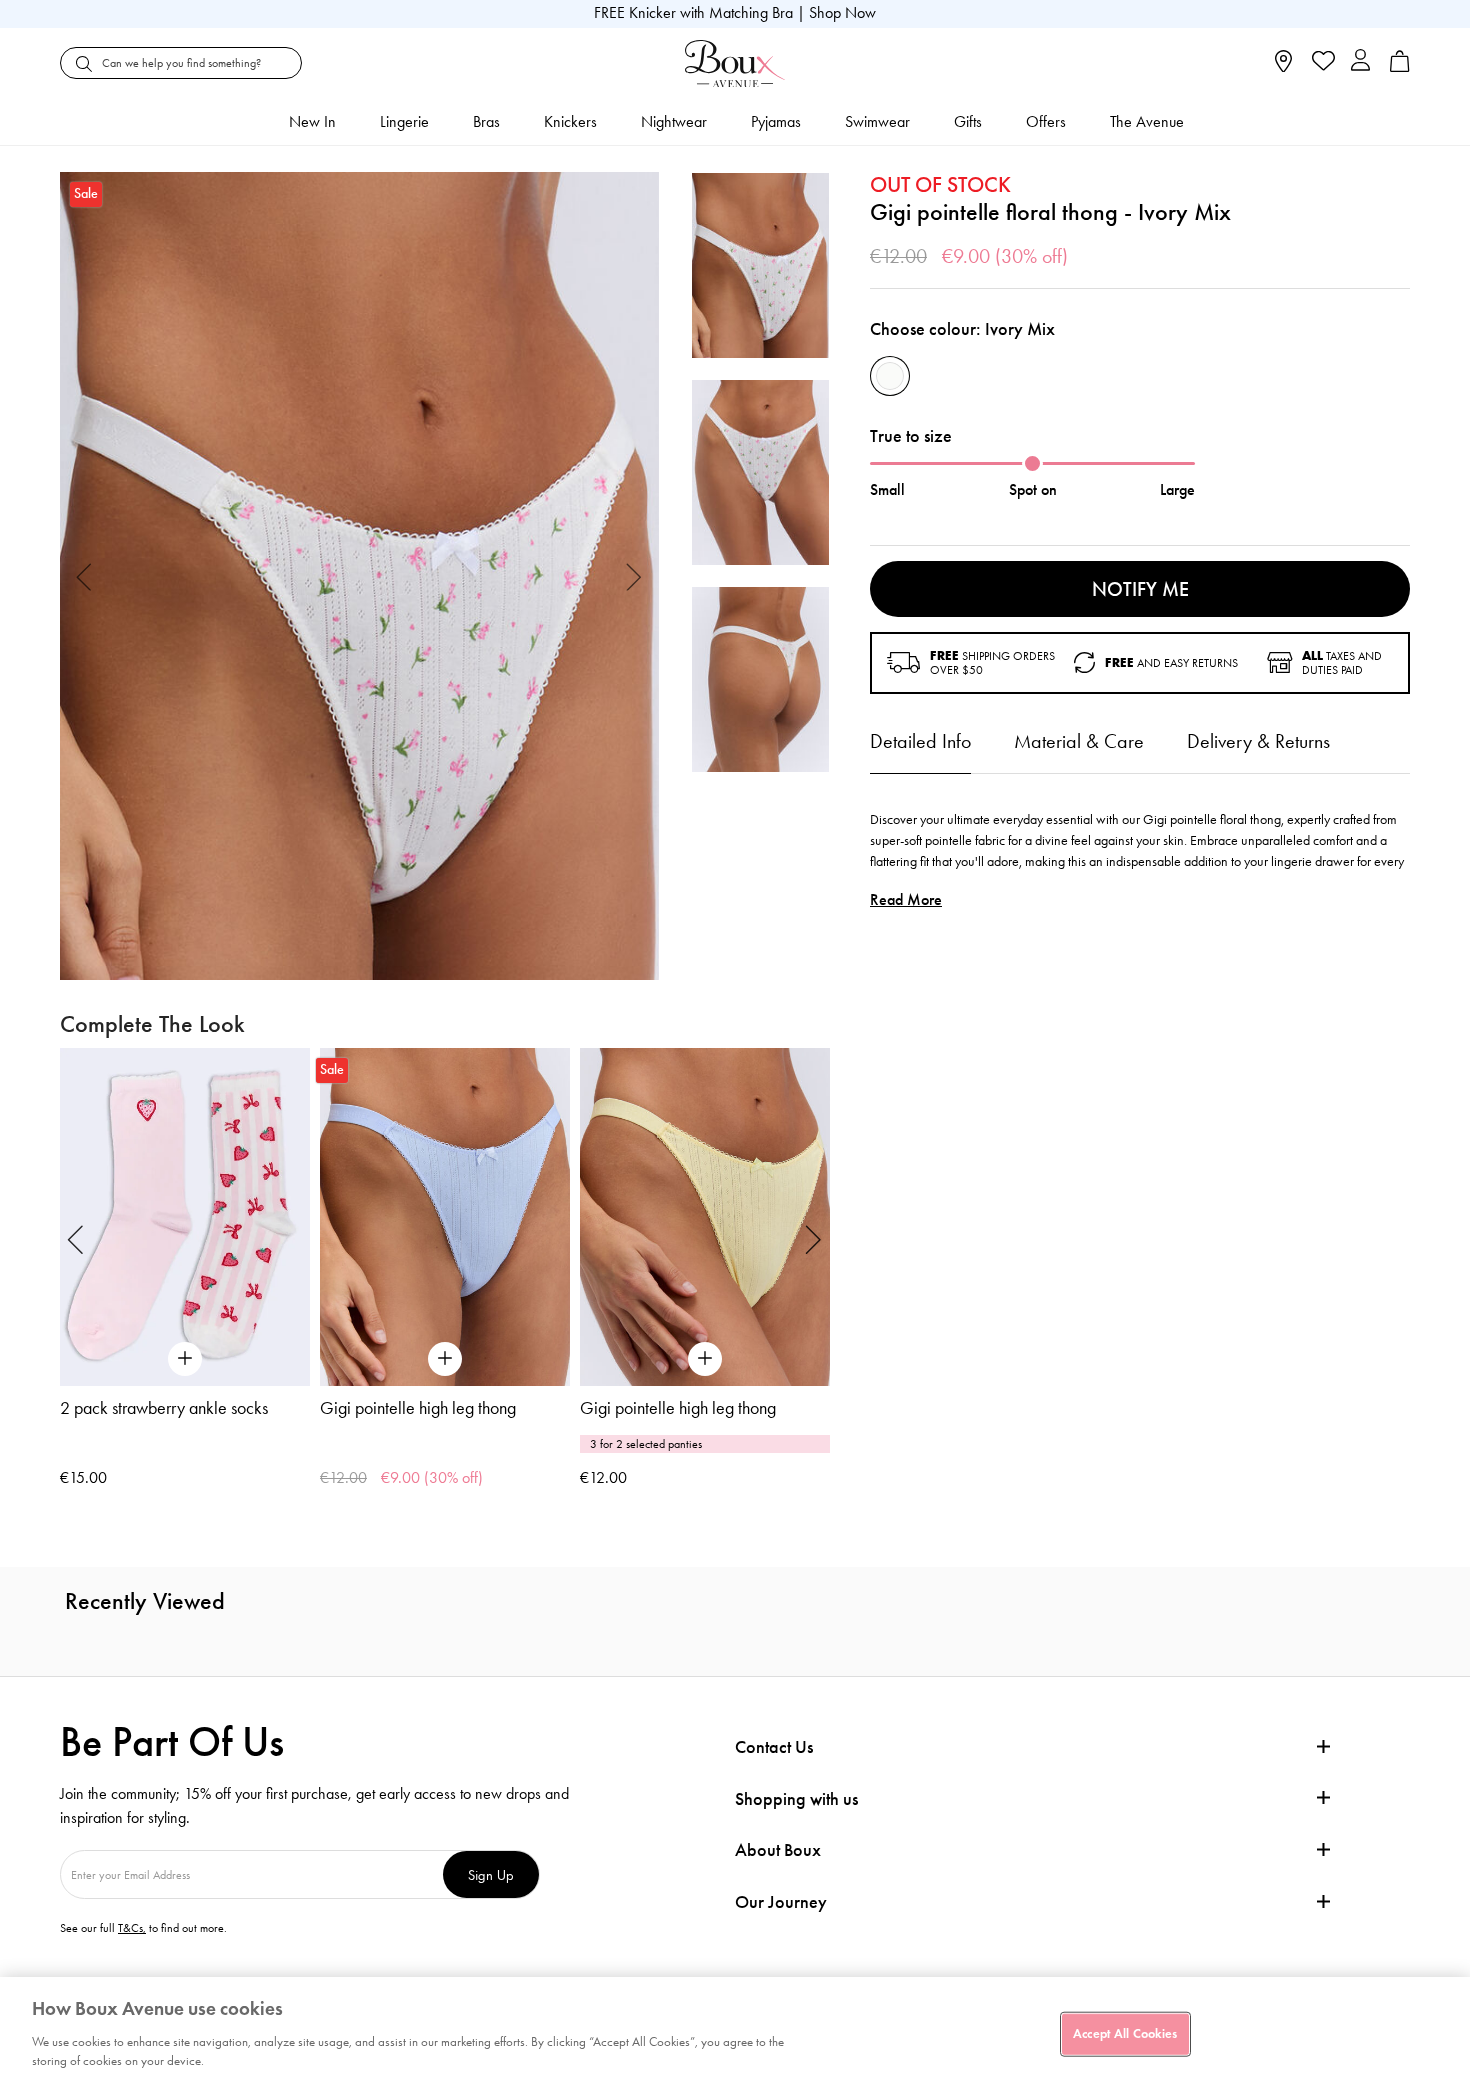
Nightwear (674, 121)
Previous (84, 575)
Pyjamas (776, 121)
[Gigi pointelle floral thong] (359, 576)
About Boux (778, 1850)
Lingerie (404, 121)
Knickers (570, 121)
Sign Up (491, 1874)
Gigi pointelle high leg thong (418, 1408)
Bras (486, 121)
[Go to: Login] (1360, 62)
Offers (1046, 121)
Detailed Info (920, 741)
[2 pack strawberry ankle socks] (185, 1216)
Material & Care (1079, 741)
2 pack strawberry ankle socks (164, 1408)
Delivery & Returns (1258, 741)
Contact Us (774, 1747)
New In (312, 121)
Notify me (1140, 589)
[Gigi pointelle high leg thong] (445, 1216)
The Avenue (1147, 121)
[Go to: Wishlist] (1321, 63)
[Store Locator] (1283, 67)
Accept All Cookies (1125, 2033)
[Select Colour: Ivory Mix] (890, 376)
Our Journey (781, 1902)
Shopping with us (796, 1799)
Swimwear (877, 121)
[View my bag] (1400, 67)
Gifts (968, 121)
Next (634, 575)
